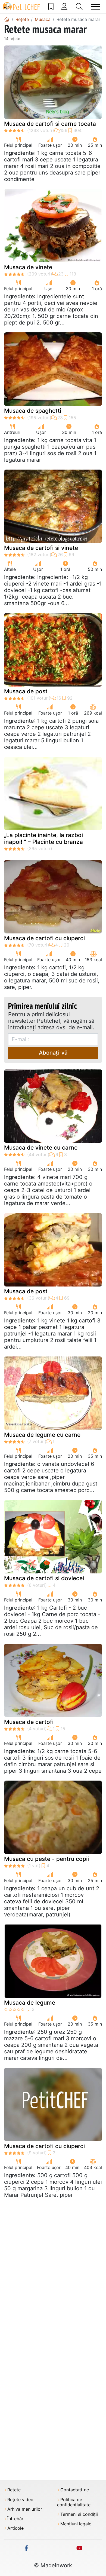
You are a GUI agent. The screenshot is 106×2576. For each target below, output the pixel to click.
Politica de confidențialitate (74, 2502)
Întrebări (16, 2519)
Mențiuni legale (76, 2524)
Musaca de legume (30, 2003)
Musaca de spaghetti (33, 411)
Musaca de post (26, 691)
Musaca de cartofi (29, 1722)
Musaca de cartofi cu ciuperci (44, 938)
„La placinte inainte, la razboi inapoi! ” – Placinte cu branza (43, 838)
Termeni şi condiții (79, 2514)
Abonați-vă (53, 1053)
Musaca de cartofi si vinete (41, 548)
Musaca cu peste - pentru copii (46, 1859)
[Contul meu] (64, 7)
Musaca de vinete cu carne (41, 1148)
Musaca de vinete (28, 267)
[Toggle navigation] (96, 7)
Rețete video (20, 2500)
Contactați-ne (75, 2490)
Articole (15, 2528)
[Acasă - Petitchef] (7, 19)
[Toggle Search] (79, 7)
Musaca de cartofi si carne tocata (50, 124)
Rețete (14, 2490)
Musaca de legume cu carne (42, 1435)
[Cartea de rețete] (51, 7)
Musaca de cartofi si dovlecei (44, 1578)
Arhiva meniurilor (25, 2509)
